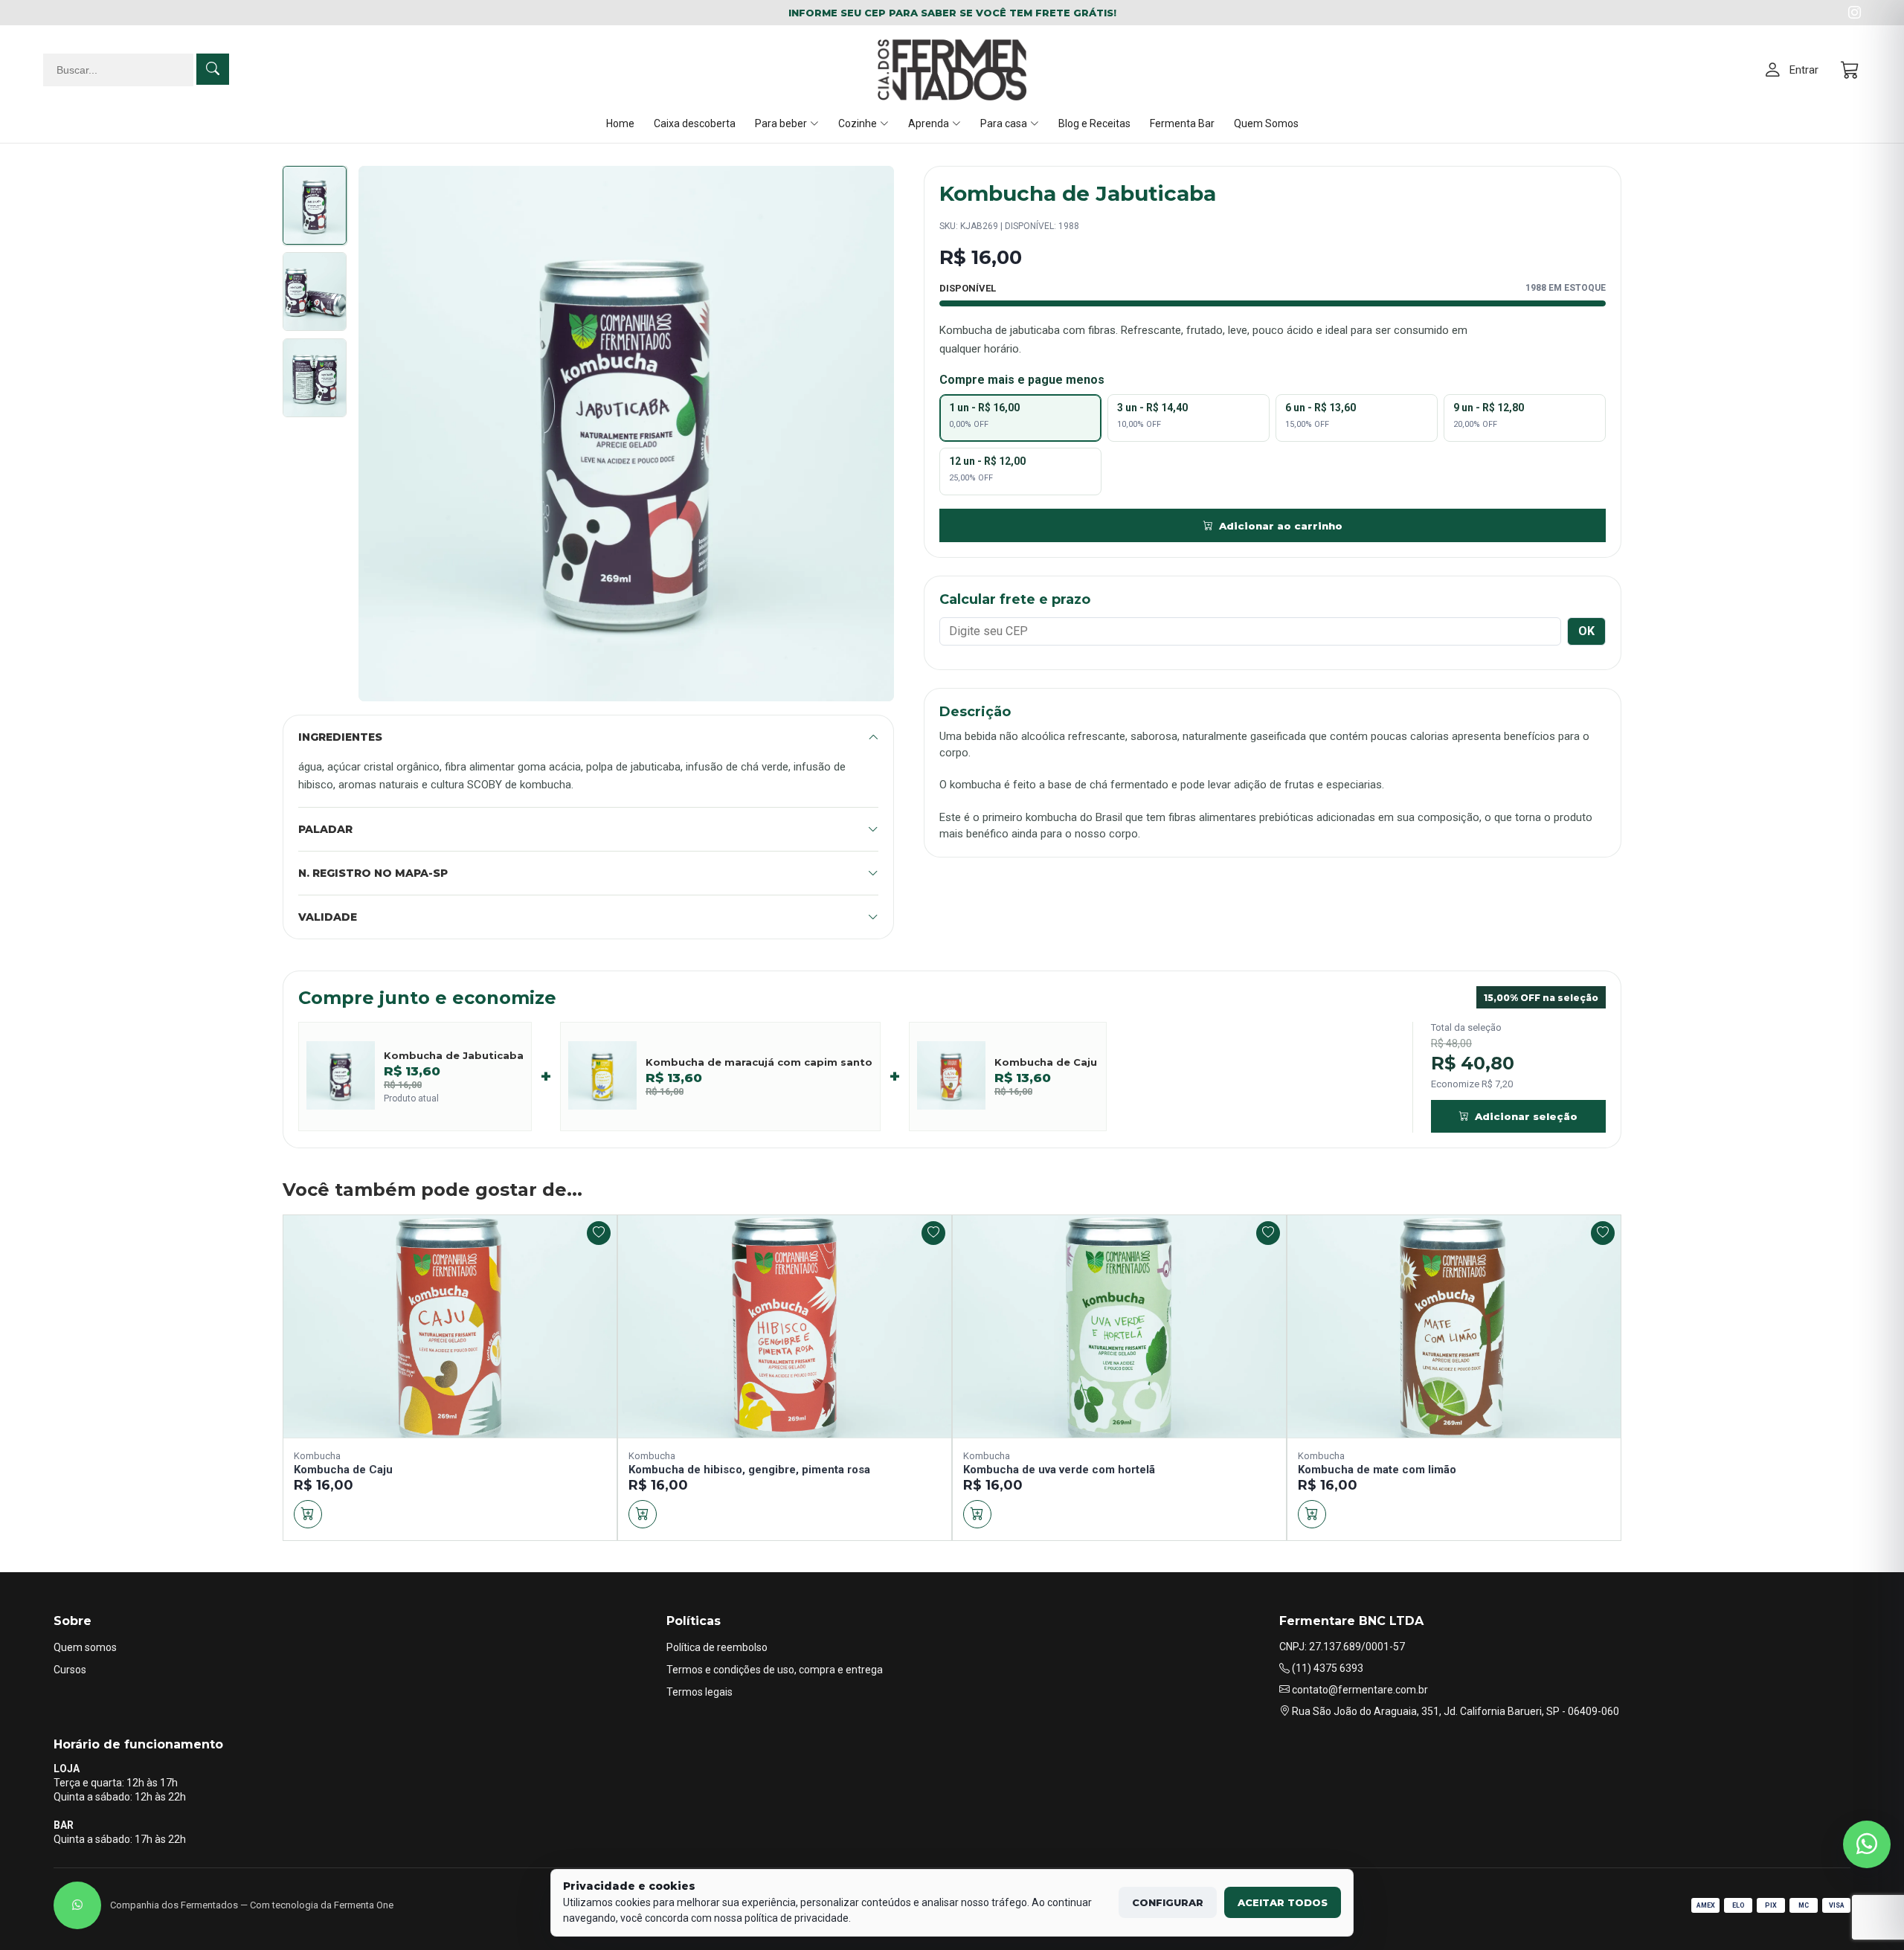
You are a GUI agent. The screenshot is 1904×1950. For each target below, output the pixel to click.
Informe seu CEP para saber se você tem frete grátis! (952, 13)
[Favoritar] (599, 1233)
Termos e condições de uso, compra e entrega (775, 1670)
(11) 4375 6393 (1326, 1668)
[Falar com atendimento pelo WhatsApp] (1867, 1844)
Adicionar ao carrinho (1281, 526)
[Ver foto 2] (315, 292)
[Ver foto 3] (315, 378)
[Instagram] (1855, 13)
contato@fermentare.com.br (1359, 1690)
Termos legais (699, 1692)
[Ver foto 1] (315, 205)
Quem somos (85, 1647)
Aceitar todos (1283, 1902)
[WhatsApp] (77, 1905)
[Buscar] (213, 69)
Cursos (70, 1670)
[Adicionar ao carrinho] (308, 1514)
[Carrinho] (1851, 70)
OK (1586, 631)
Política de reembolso (717, 1647)
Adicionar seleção (1526, 1116)
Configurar (1168, 1902)
